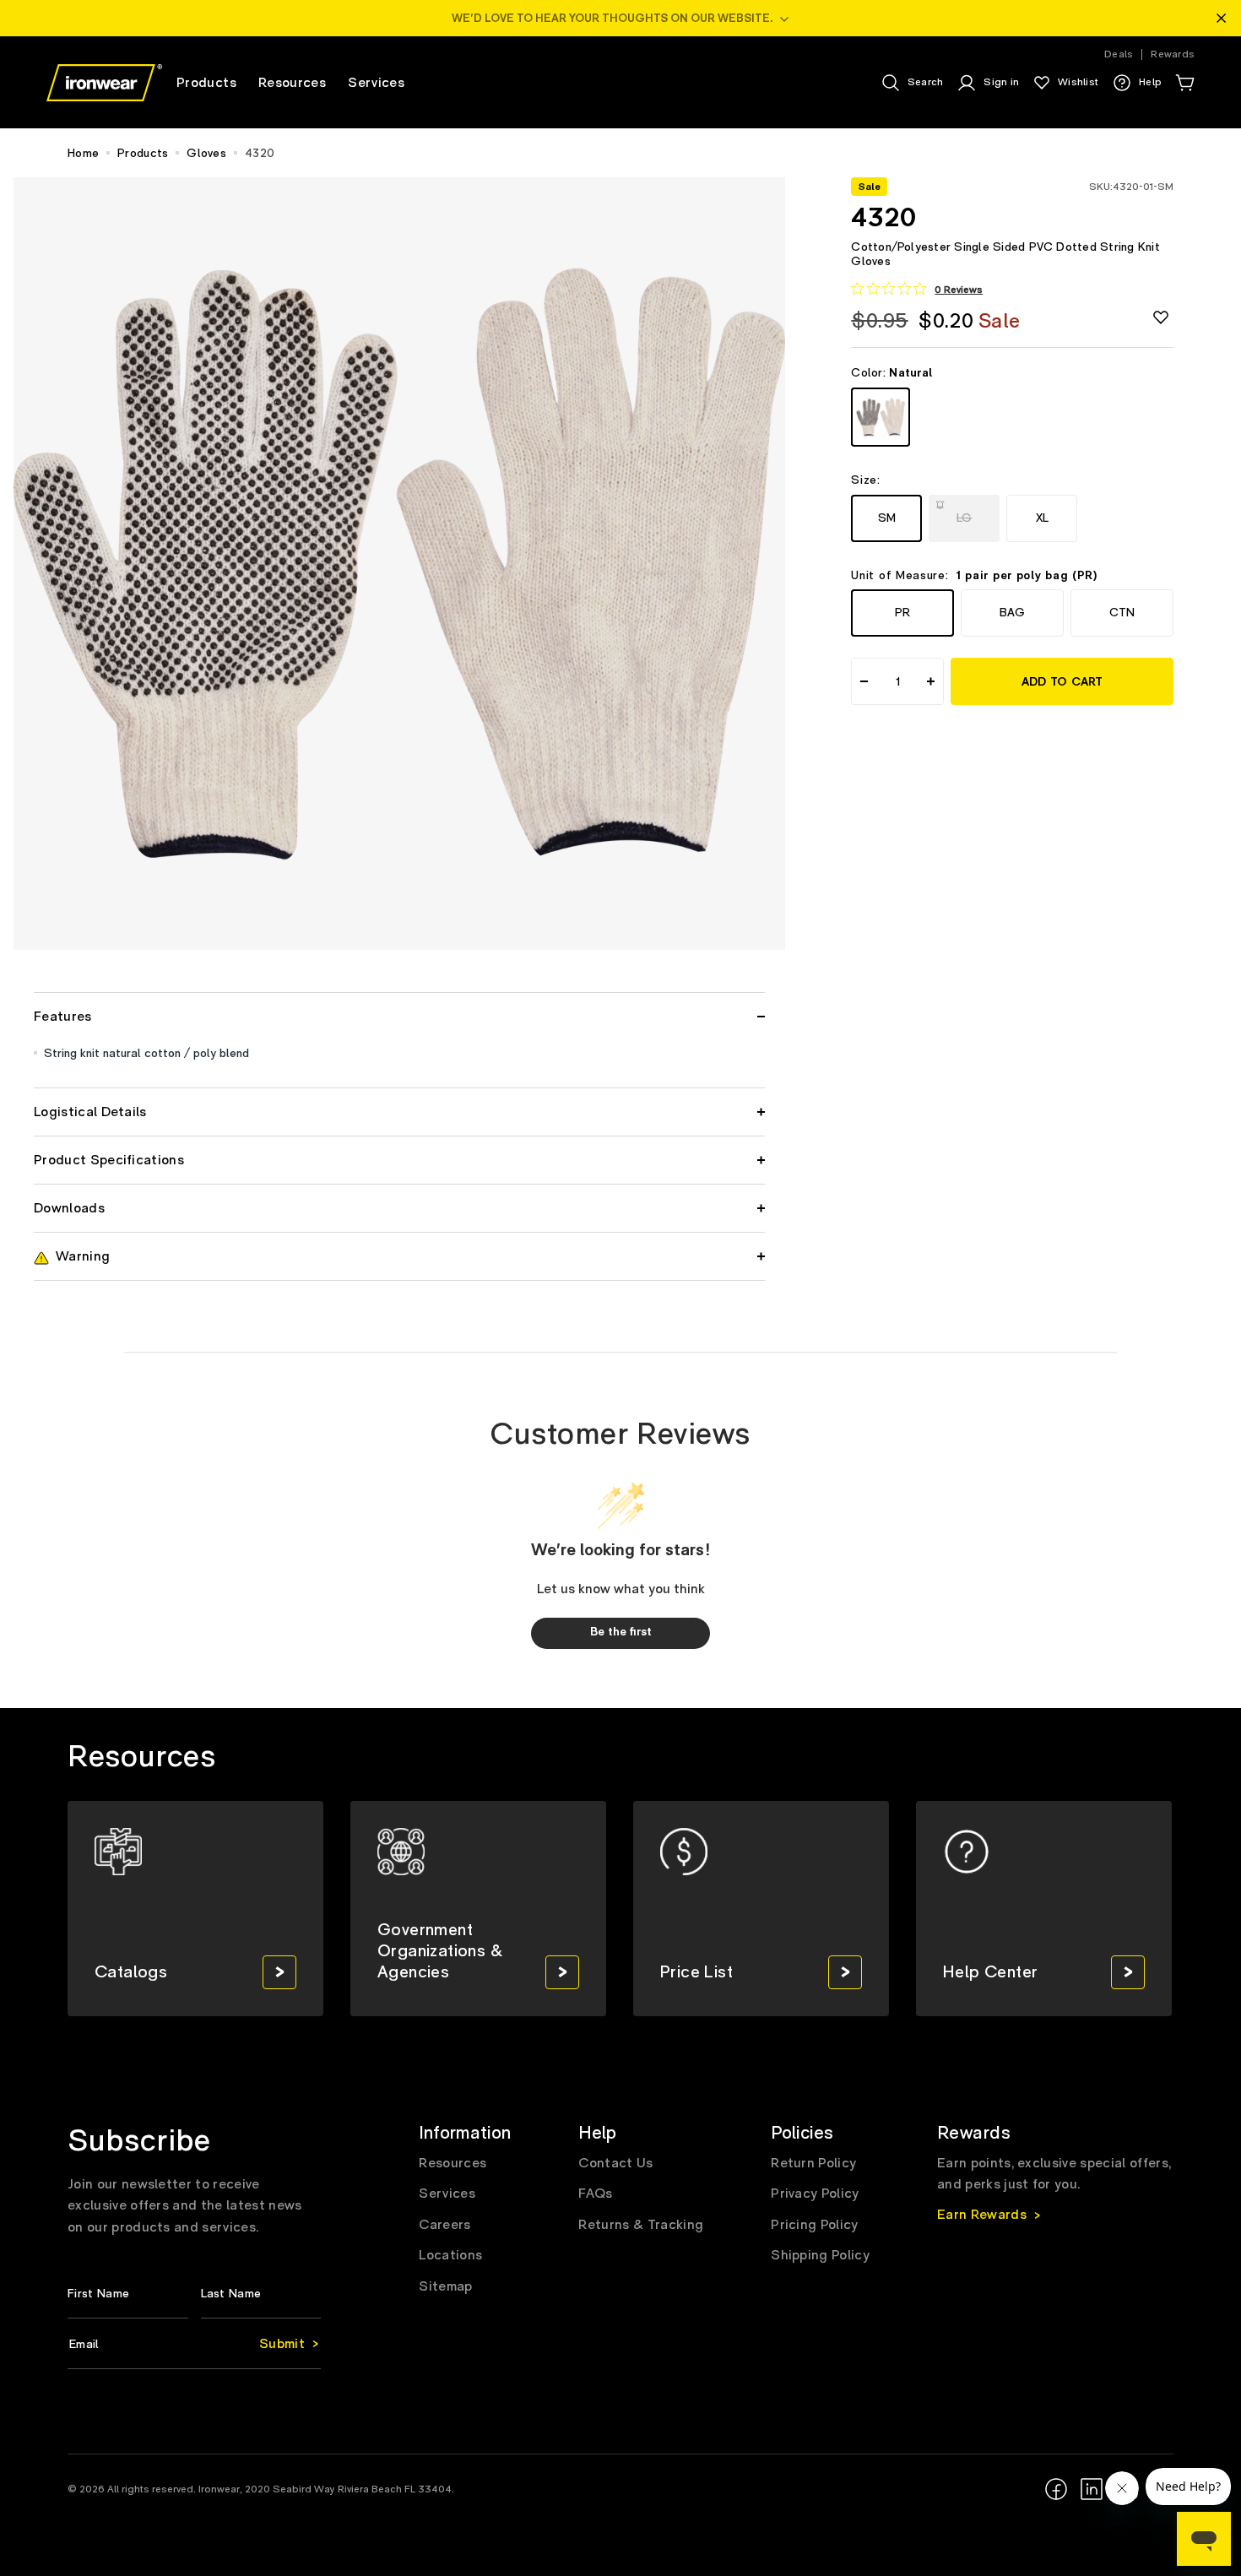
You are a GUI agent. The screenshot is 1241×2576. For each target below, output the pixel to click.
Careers (444, 2225)
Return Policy (813, 2163)
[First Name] (128, 2294)
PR (902, 613)
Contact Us (615, 2163)
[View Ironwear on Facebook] (1056, 2489)
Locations (450, 2255)
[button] (1184, 83)
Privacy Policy (815, 2194)
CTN (1122, 613)
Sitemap (445, 2286)
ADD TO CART (1062, 682)
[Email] (194, 2344)
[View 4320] (881, 417)
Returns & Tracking (641, 2225)
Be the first (621, 1632)
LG (967, 512)
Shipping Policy (820, 2255)
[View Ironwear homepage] (104, 83)
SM (887, 517)
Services (447, 2194)
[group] (195, 1909)
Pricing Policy (814, 2225)
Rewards (1173, 54)
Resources (453, 2163)
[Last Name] (261, 2294)
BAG (1012, 613)
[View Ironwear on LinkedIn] (1092, 2489)
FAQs (595, 2194)
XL (1042, 517)
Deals (1119, 54)
